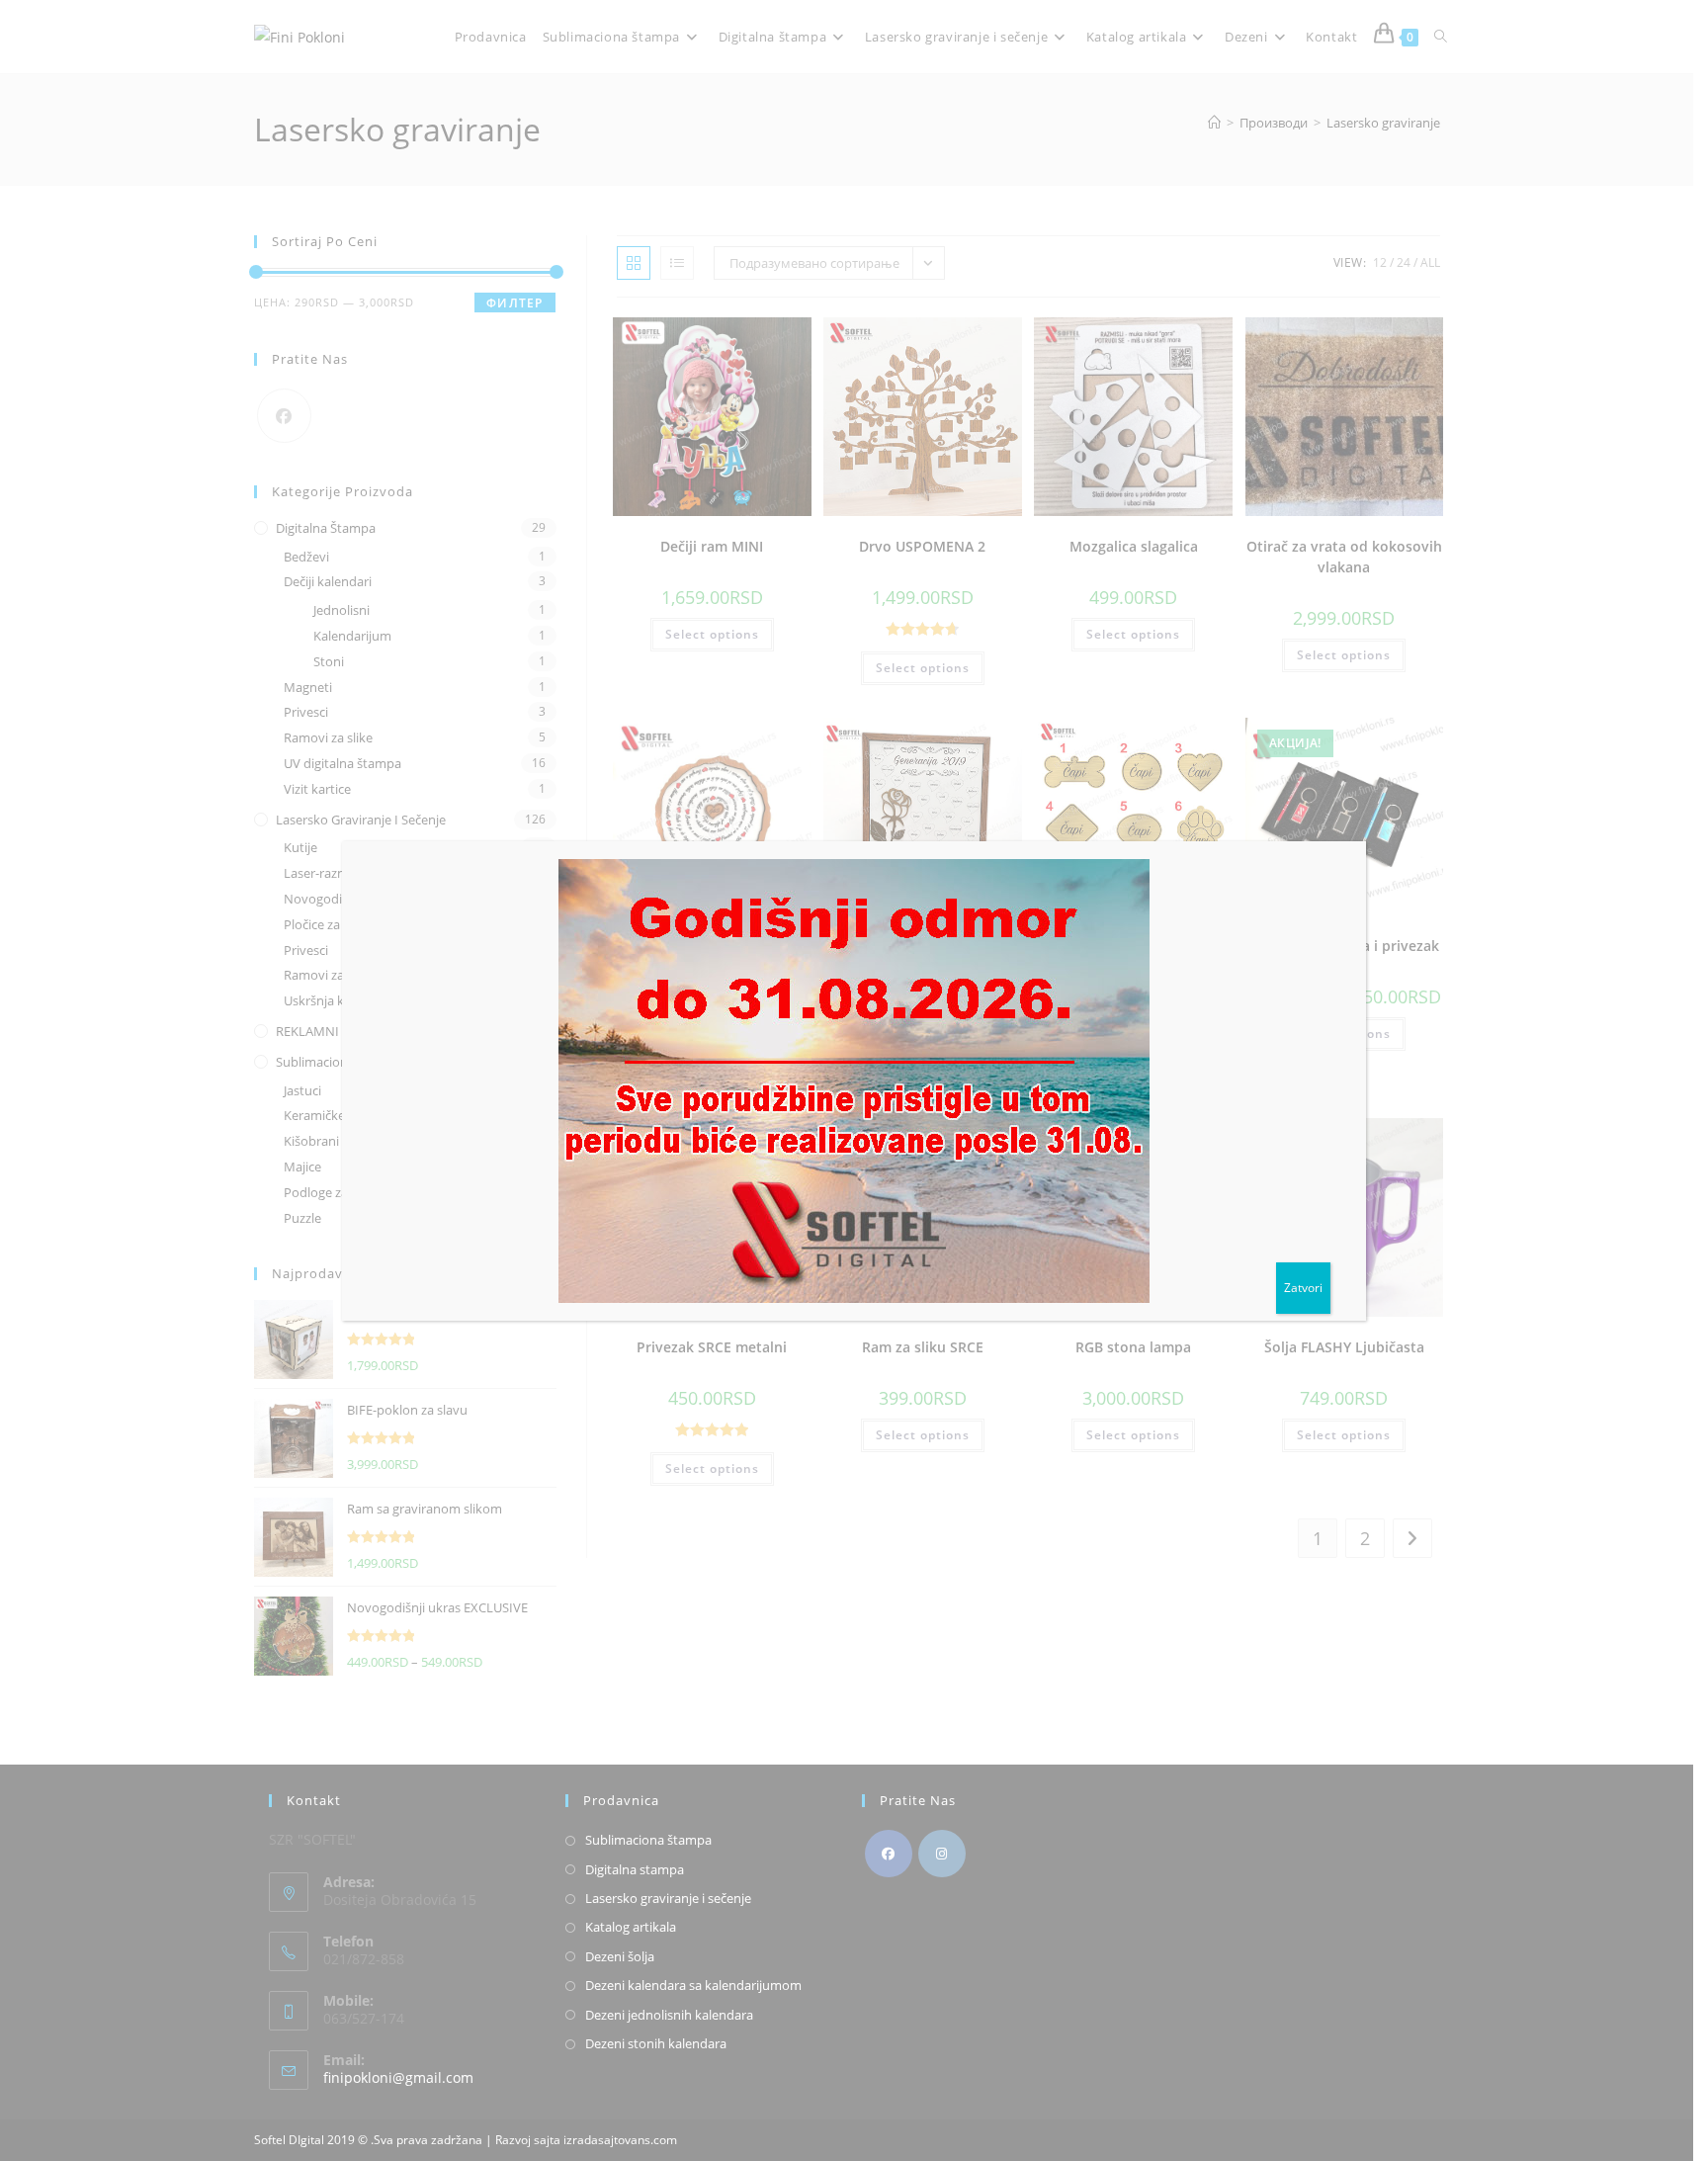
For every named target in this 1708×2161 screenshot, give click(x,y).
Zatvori (1303, 1288)
